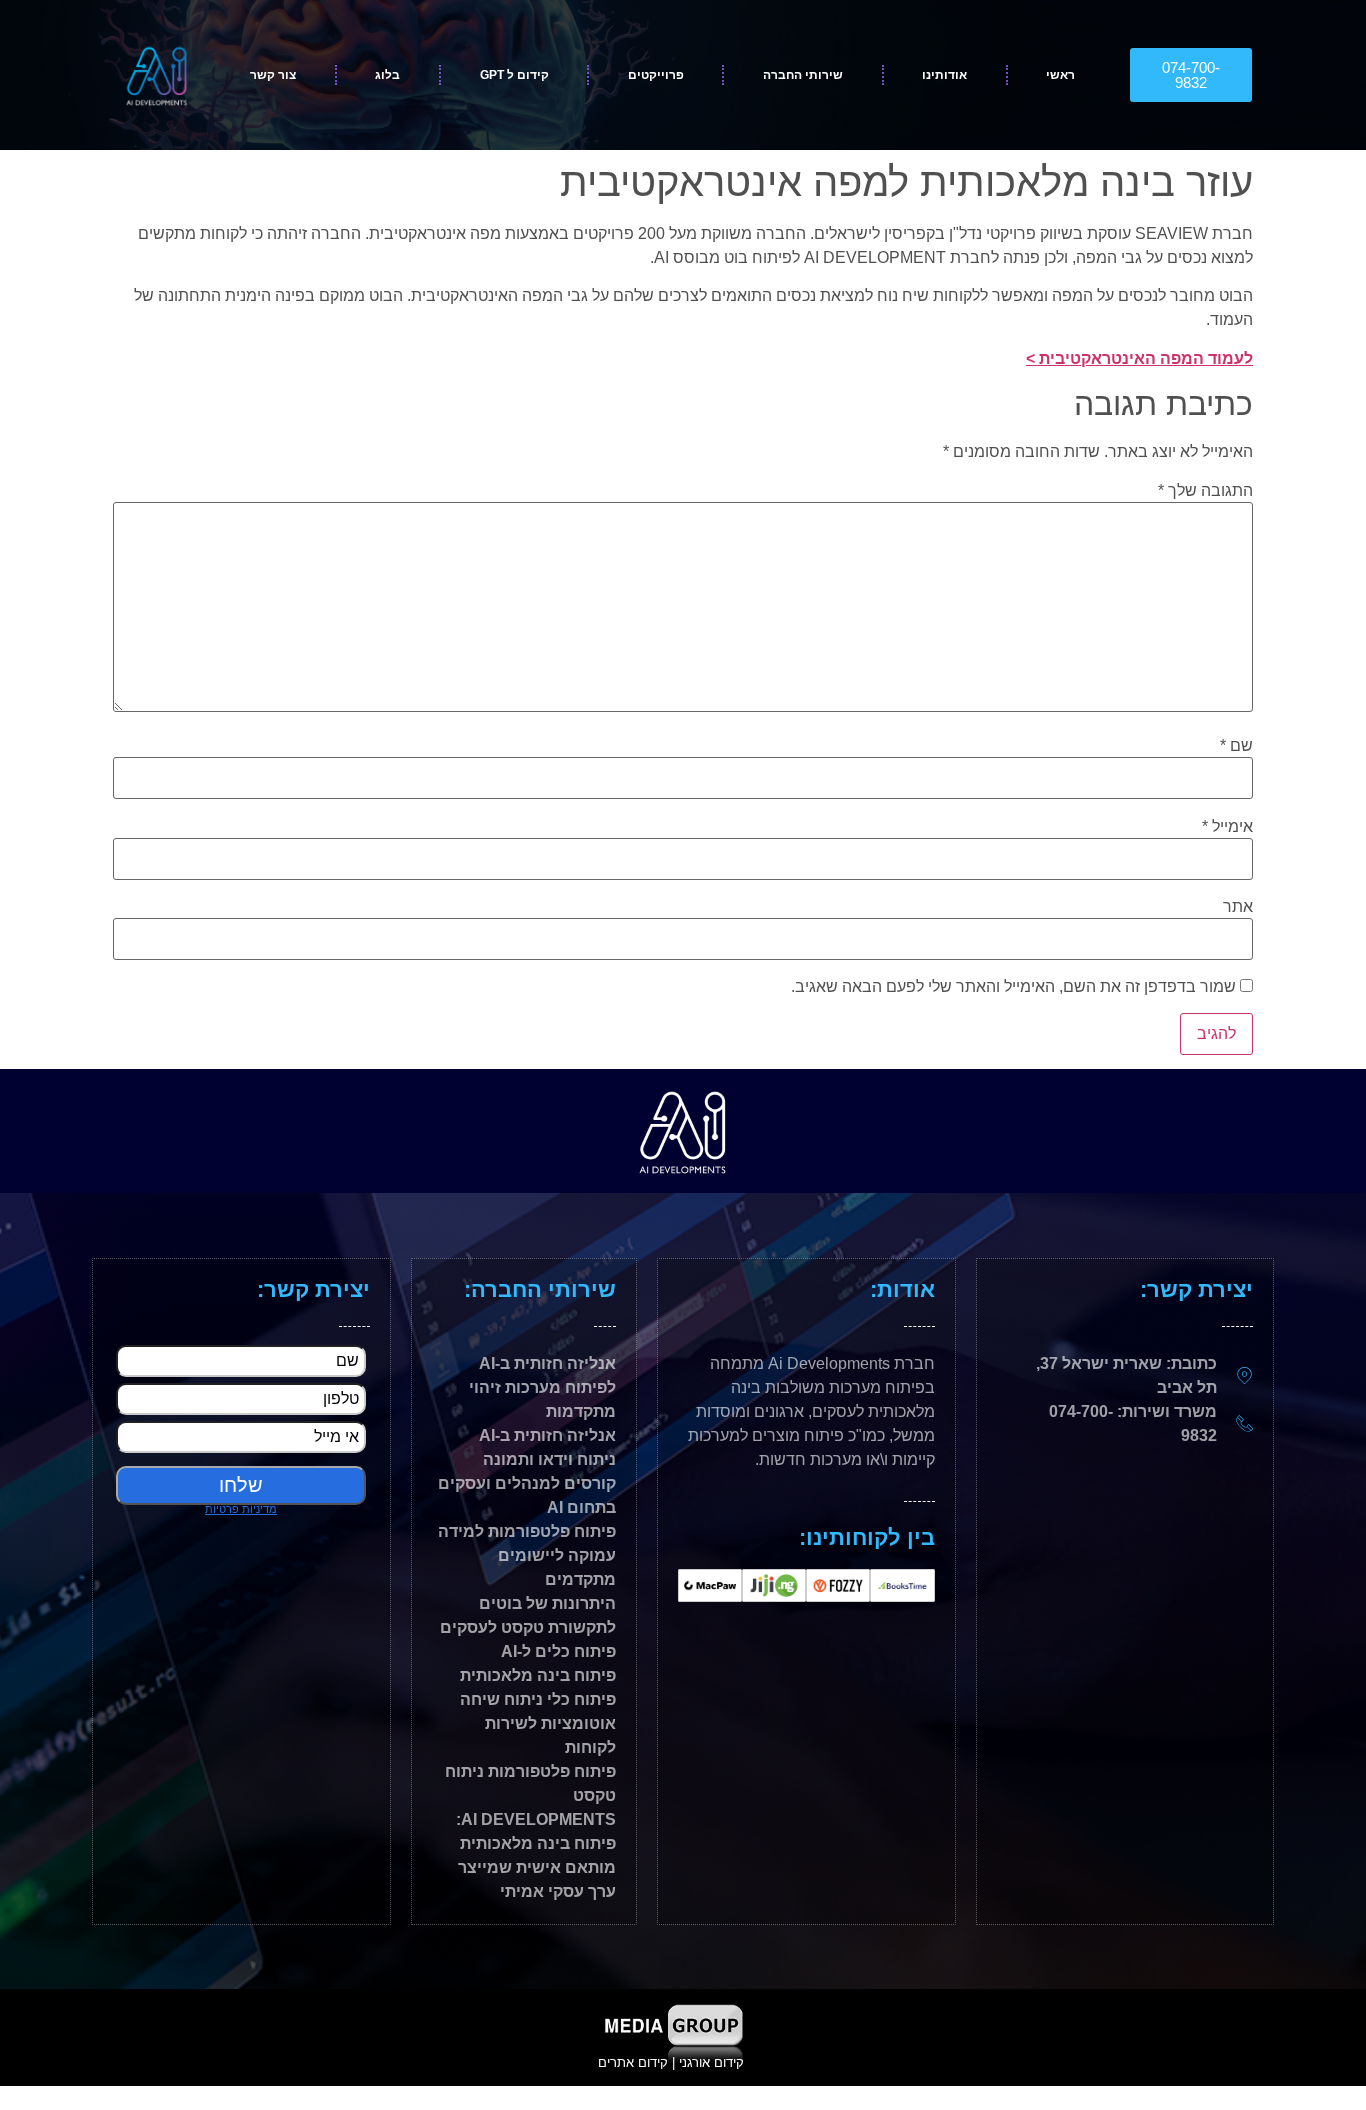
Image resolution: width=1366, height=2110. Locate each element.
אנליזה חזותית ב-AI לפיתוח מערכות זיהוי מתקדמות (542, 1387)
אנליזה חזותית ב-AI (547, 1435)
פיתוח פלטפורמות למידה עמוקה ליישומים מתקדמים (527, 1555)
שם (1236, 746)
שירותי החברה (803, 75)
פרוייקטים (656, 75)
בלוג (387, 75)
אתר (1238, 907)
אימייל (1227, 827)
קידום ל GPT (514, 75)
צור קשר (273, 75)
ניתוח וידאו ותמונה (549, 1459)
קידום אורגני (713, 2062)
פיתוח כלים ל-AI (558, 1651)
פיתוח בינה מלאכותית (538, 1675)
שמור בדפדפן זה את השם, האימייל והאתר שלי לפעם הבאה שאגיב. (1013, 987)
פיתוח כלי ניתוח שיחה (538, 1699)
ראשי (1060, 75)
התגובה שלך (1205, 491)
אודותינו (944, 75)
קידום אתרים (633, 2062)
